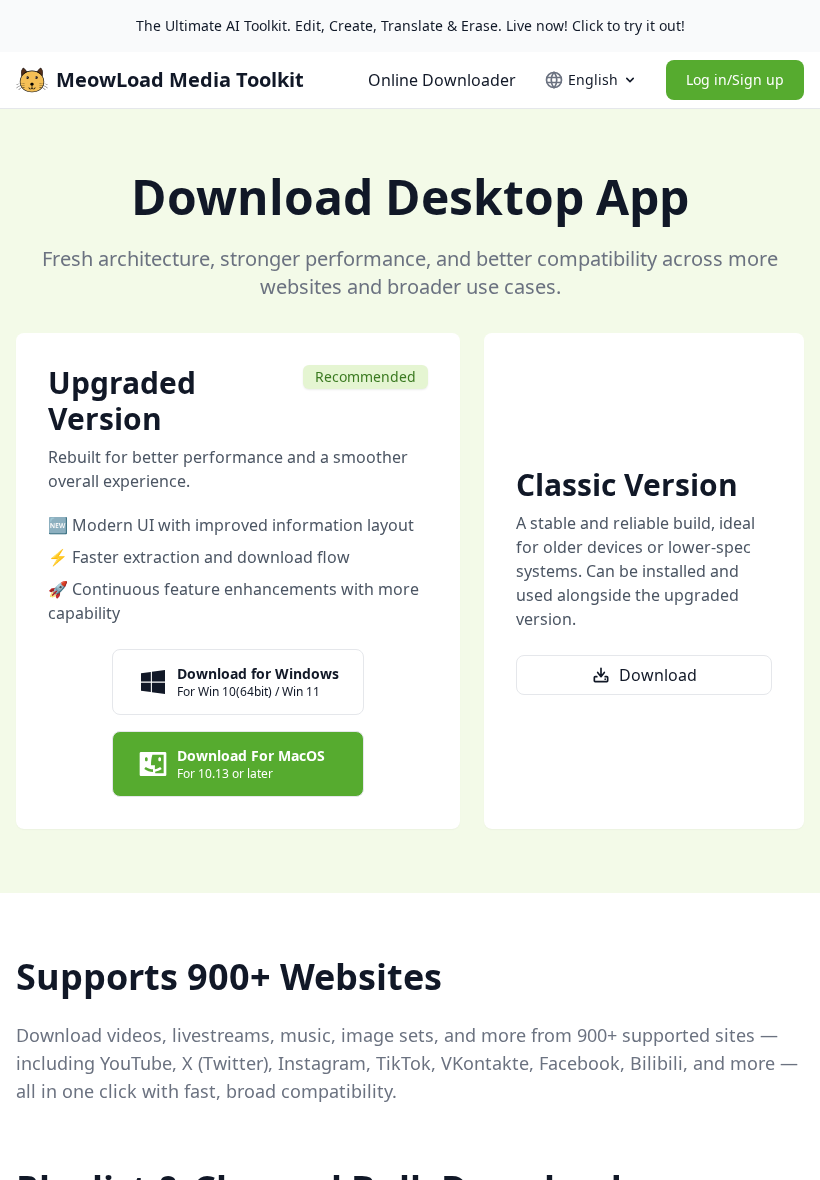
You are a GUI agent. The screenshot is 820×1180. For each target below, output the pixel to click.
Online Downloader (442, 80)
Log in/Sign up (735, 79)
